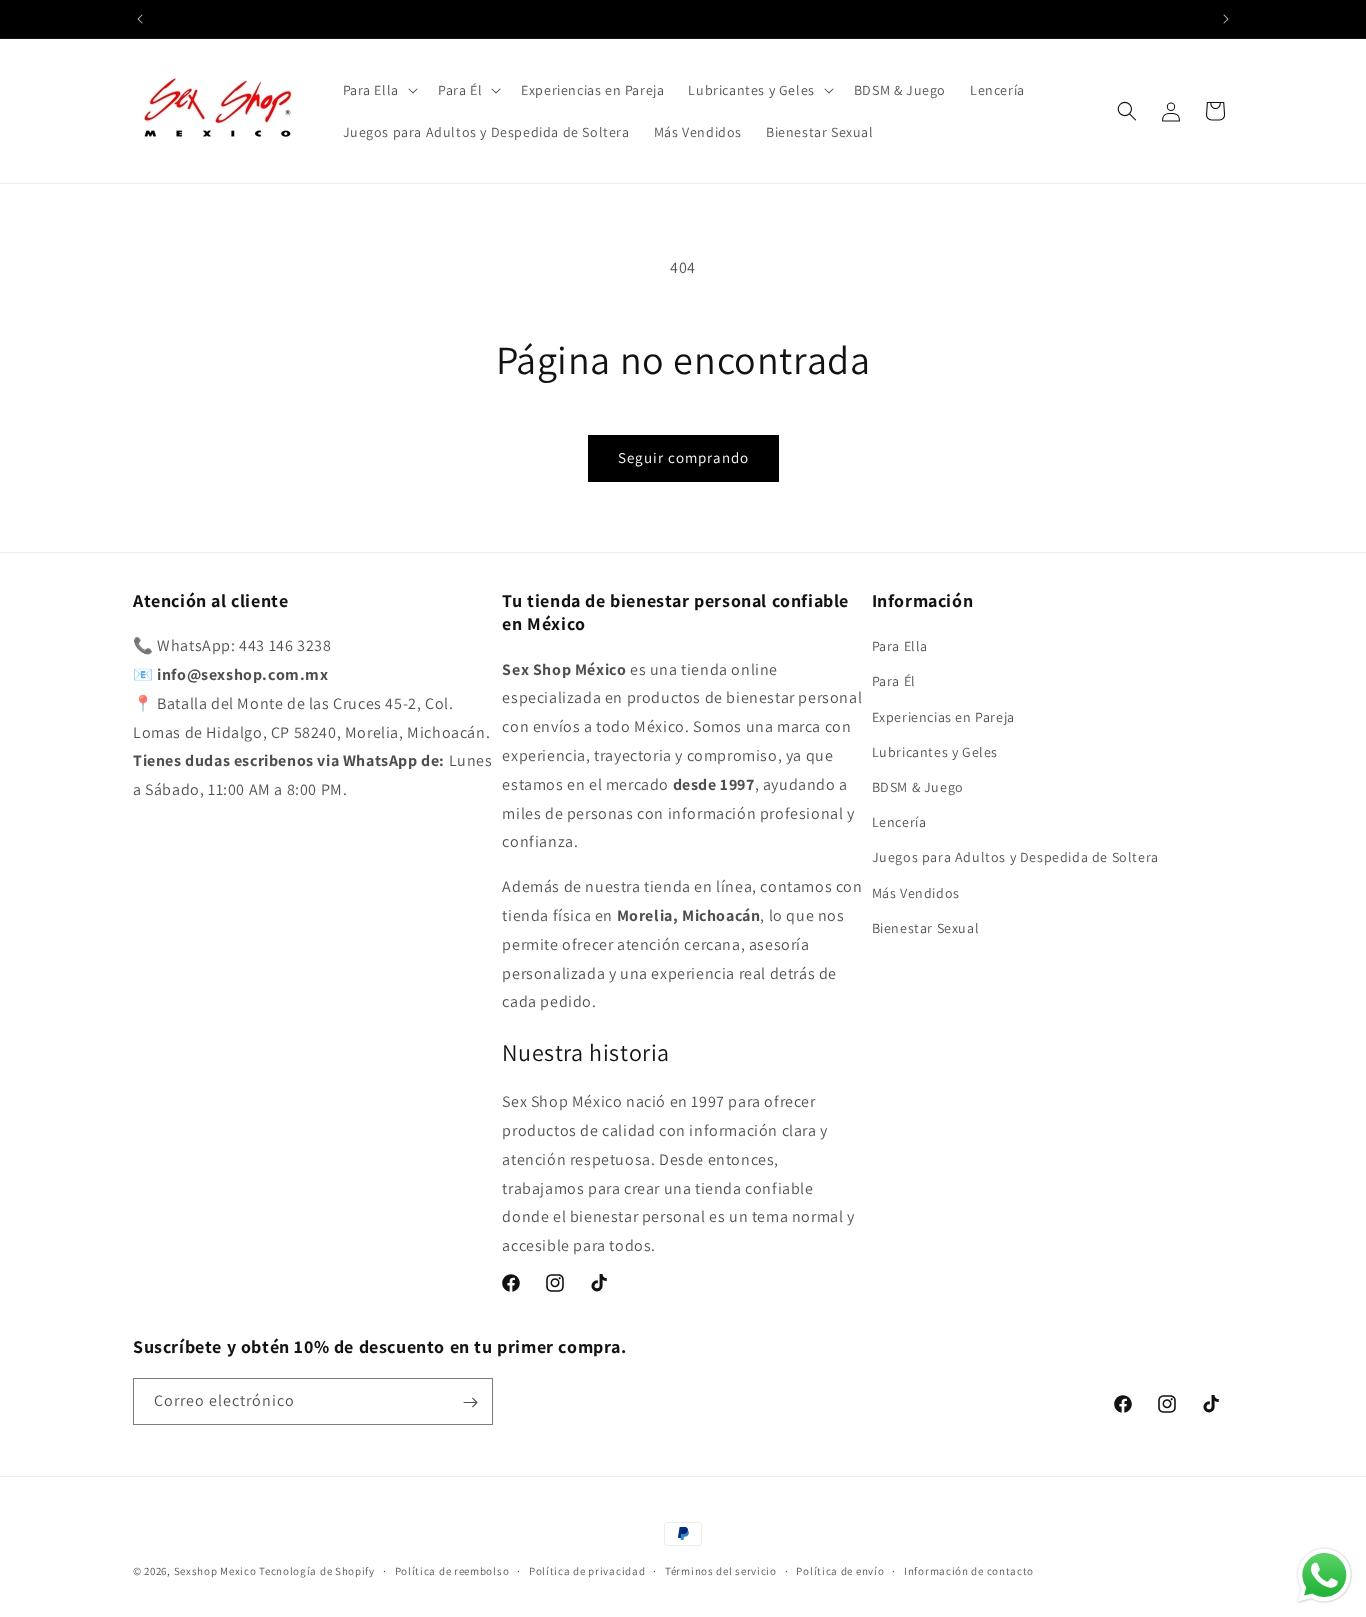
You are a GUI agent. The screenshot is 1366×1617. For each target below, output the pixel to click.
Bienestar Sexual (926, 928)
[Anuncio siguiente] (1226, 19)
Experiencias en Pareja (943, 717)
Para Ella (900, 646)
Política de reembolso (452, 1570)
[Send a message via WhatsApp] (1324, 1575)
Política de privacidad (587, 1570)
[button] (378, 90)
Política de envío (840, 1570)
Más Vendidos (916, 893)
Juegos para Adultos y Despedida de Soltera (1015, 858)
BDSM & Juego (918, 787)
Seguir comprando (683, 457)
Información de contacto (969, 1570)
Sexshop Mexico (215, 1571)
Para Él (894, 682)
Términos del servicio (721, 1570)
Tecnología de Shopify (317, 1571)
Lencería (899, 822)
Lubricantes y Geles (935, 752)
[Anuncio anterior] (140, 19)
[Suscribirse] (470, 1402)
